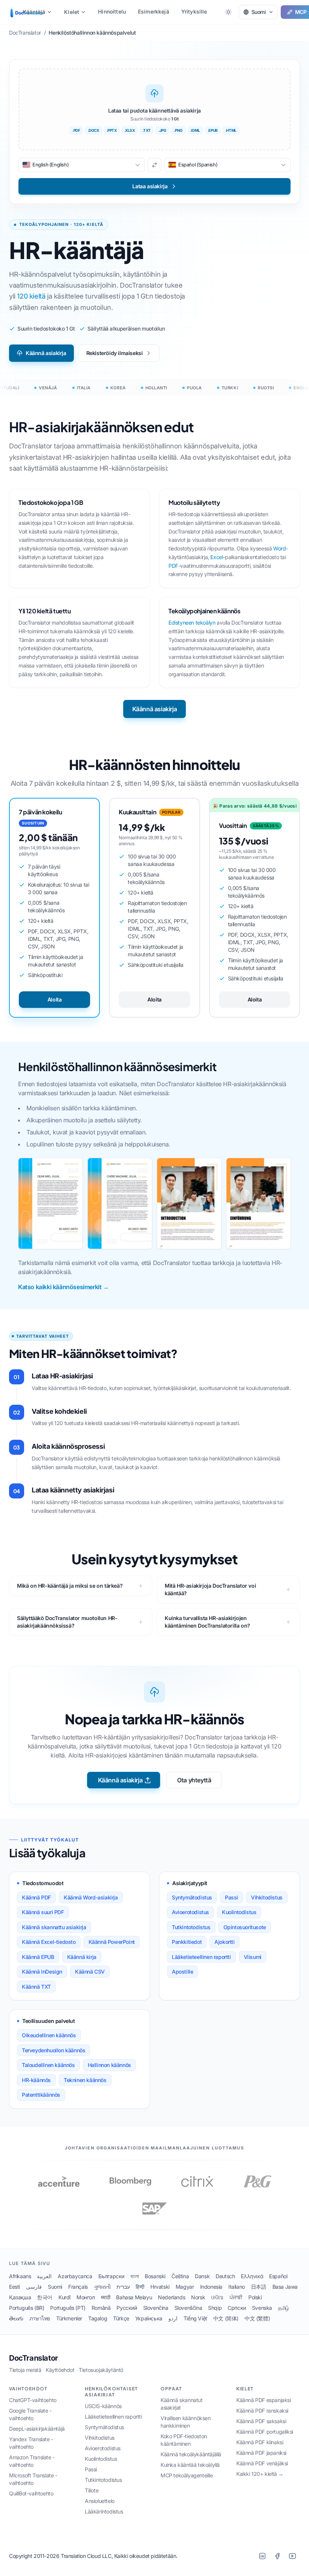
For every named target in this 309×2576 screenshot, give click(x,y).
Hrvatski (160, 2287)
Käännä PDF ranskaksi (262, 2411)
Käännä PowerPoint (112, 1942)
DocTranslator (34, 2358)
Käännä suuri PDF (43, 1912)
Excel (216, 557)
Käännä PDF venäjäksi (262, 2463)
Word (279, 548)
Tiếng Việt (195, 2318)
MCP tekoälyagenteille (187, 2475)
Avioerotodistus (190, 1912)
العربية (44, 2276)
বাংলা (135, 2276)
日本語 (259, 2287)
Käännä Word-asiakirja (91, 1897)
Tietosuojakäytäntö (101, 2370)
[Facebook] (277, 2556)
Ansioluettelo (100, 2501)
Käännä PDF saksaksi (261, 2421)
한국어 (45, 2297)
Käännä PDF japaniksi (261, 2453)
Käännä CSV (90, 1972)
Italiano (237, 2287)
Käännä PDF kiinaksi (260, 2442)
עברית (123, 2287)
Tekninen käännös (85, 2080)
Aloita (55, 999)
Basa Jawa (285, 2287)
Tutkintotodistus (191, 1927)
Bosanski (155, 2276)
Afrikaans (20, 2276)
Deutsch (225, 2276)
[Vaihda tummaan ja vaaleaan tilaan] (228, 12)
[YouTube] (292, 2556)
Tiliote (92, 2490)
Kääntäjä (34, 12)
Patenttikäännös (41, 2095)
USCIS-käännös (103, 2406)
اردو (173, 2318)
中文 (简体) (226, 2318)
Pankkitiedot (187, 1942)
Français (78, 2287)
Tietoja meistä (25, 2370)
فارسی (34, 2287)
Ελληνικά (252, 2276)
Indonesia (211, 2287)
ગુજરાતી (102, 2287)
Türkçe (121, 2318)
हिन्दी (140, 2287)
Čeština (180, 2276)
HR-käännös (36, 2080)
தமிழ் (284, 2308)
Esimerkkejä (154, 11)
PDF (173, 566)
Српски (237, 2308)
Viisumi (253, 1957)
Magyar (185, 2287)
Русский (127, 2308)
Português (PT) (68, 2308)
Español (278, 2276)
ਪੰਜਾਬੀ (236, 2297)
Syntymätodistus (192, 1897)
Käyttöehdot (60, 2370)
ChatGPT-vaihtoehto (33, 2400)
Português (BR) (27, 2308)
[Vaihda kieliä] (154, 165)
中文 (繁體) (257, 2318)
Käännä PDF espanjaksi (264, 2400)
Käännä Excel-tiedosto (49, 1942)
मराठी (106, 2297)
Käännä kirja (82, 1957)
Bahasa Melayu (134, 2297)
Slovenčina (156, 2308)
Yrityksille (194, 11)
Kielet (72, 12)
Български (111, 2276)
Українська (149, 2318)
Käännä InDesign (42, 1972)
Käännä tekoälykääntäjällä (191, 2454)
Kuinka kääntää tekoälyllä (190, 2465)
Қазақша (20, 2297)
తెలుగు (16, 2318)
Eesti (15, 2287)
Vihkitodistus (267, 1897)
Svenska (262, 2308)
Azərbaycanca (75, 2276)
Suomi (55, 2287)
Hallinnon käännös (109, 2065)
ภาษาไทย (40, 2318)
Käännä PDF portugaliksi (265, 2432)
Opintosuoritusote (245, 1927)
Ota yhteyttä (194, 1780)
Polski (255, 2297)
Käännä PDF (36, 1897)
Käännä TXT (36, 1987)
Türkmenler (69, 2318)
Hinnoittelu (112, 11)
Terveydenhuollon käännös (54, 2050)
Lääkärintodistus (104, 2511)
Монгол (86, 2297)
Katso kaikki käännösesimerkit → (63, 1287)
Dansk (202, 2276)
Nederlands (171, 2297)
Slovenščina (188, 2308)
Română (101, 2308)
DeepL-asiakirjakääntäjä (37, 2429)
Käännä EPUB (38, 1957)
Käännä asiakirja (46, 353)
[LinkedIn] (262, 2556)
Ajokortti (224, 1942)
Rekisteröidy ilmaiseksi (115, 353)
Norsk (198, 2297)
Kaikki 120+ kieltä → (260, 2474)
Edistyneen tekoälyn (192, 623)
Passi (232, 1897)
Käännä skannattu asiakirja (54, 1927)
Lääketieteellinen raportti (201, 1957)
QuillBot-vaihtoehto (31, 2493)
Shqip (215, 2308)
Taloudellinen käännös (48, 2065)
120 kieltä (31, 296)
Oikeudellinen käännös (49, 2035)
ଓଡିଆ (217, 2297)
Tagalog (98, 2318)
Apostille (182, 1972)
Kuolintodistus (239, 1912)
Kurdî (64, 2297)
